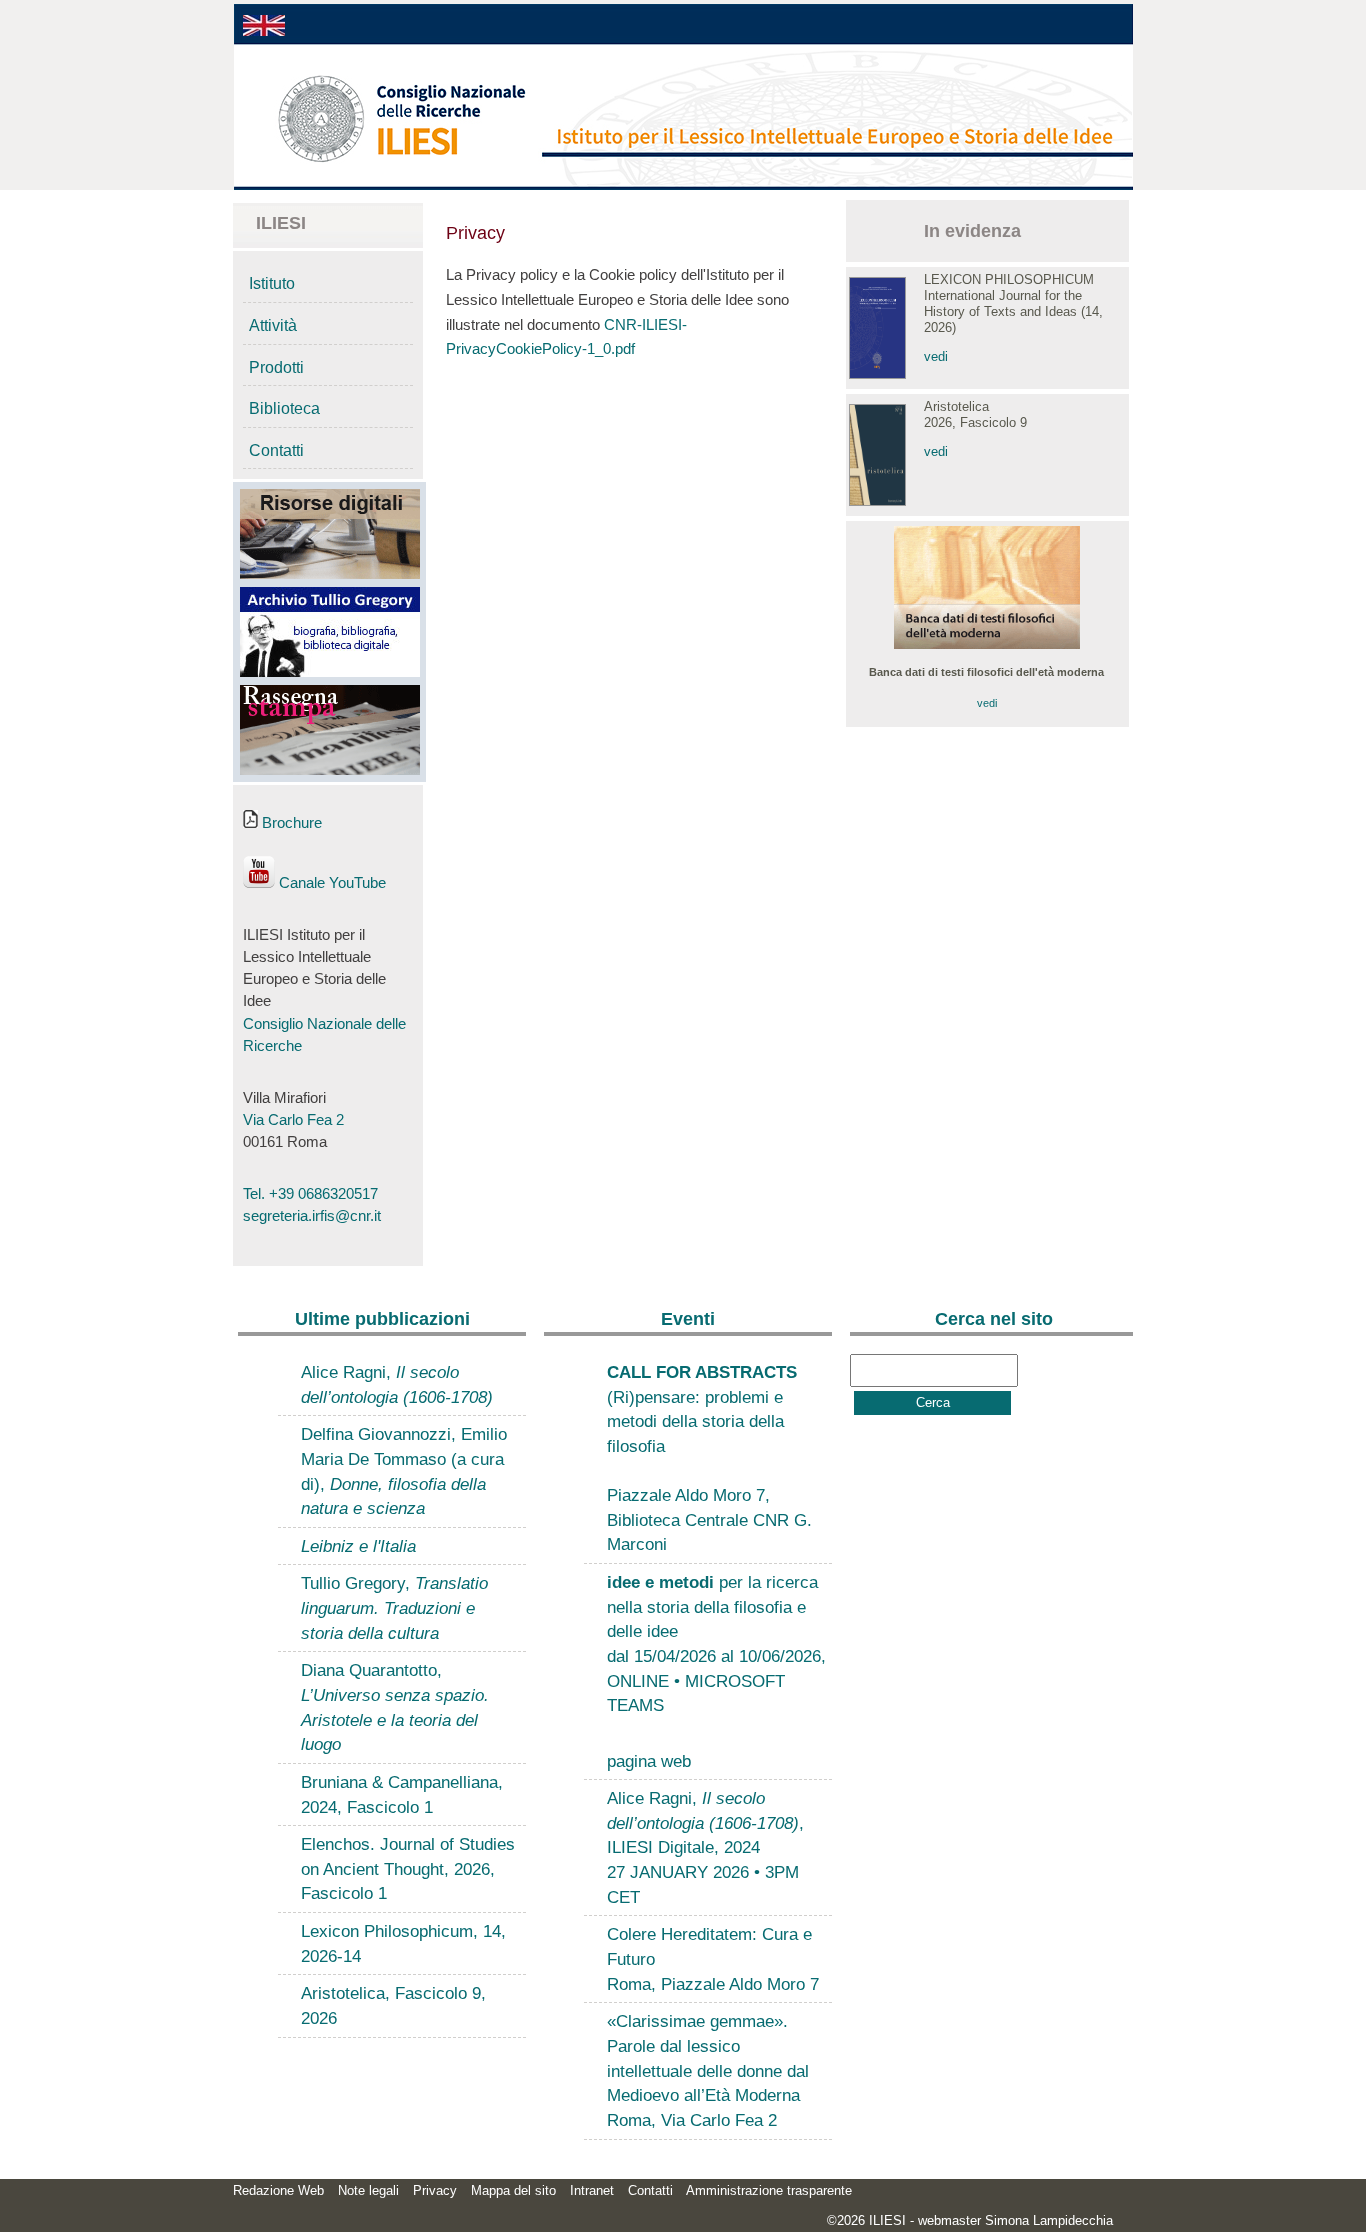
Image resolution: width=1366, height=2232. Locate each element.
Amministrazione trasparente (769, 2190)
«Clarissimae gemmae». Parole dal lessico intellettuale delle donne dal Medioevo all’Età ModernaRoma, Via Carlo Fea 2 (708, 2070)
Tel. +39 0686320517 (310, 1194)
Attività (273, 325)
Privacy (435, 2190)
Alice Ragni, (397, 1384)
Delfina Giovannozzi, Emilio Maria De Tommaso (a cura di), (404, 1471)
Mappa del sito (513, 2190)
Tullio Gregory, (394, 1607)
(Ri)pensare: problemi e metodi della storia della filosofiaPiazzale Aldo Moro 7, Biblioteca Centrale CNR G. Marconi (709, 1458)
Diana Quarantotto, (395, 1707)
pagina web (649, 1761)
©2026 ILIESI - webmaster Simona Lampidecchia (970, 2220)
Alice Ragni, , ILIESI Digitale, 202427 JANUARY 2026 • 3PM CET (705, 1847)
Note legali (368, 2190)
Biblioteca (284, 408)
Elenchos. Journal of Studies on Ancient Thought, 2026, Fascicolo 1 (408, 1868)
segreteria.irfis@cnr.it (312, 1216)
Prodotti (276, 367)
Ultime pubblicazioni (382, 1319)
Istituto (272, 283)
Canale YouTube (330, 883)
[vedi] (987, 645)
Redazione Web (278, 2190)
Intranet (592, 2190)
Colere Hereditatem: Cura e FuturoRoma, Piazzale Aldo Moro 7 (713, 1958)
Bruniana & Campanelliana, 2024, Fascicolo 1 (402, 1794)
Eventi (688, 1319)
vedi (936, 356)
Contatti (276, 450)
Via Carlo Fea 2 (293, 1120)
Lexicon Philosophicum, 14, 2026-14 (403, 1943)
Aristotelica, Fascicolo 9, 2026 (393, 2005)
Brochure (290, 823)
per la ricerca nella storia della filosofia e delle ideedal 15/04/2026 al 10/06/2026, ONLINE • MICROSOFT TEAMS (716, 1643)
